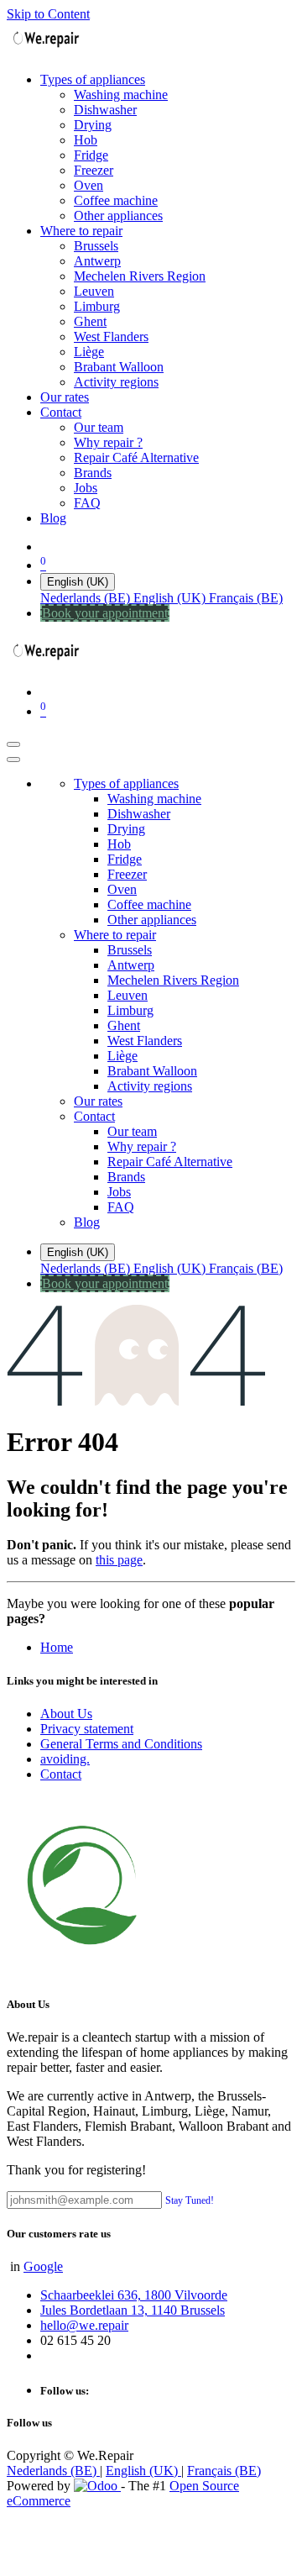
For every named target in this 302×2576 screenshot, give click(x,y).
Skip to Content (48, 14)
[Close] (13, 760)
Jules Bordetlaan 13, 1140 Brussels (133, 2310)
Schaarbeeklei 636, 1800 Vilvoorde (134, 2295)
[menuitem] (93, 79)
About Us (66, 1714)
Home (57, 1647)
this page (119, 1560)
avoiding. (65, 1759)
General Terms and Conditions (121, 1744)
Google (43, 2266)
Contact (61, 1774)
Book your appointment (105, 613)
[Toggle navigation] (13, 744)
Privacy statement (87, 1729)
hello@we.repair (84, 2325)
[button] (190, 2199)
